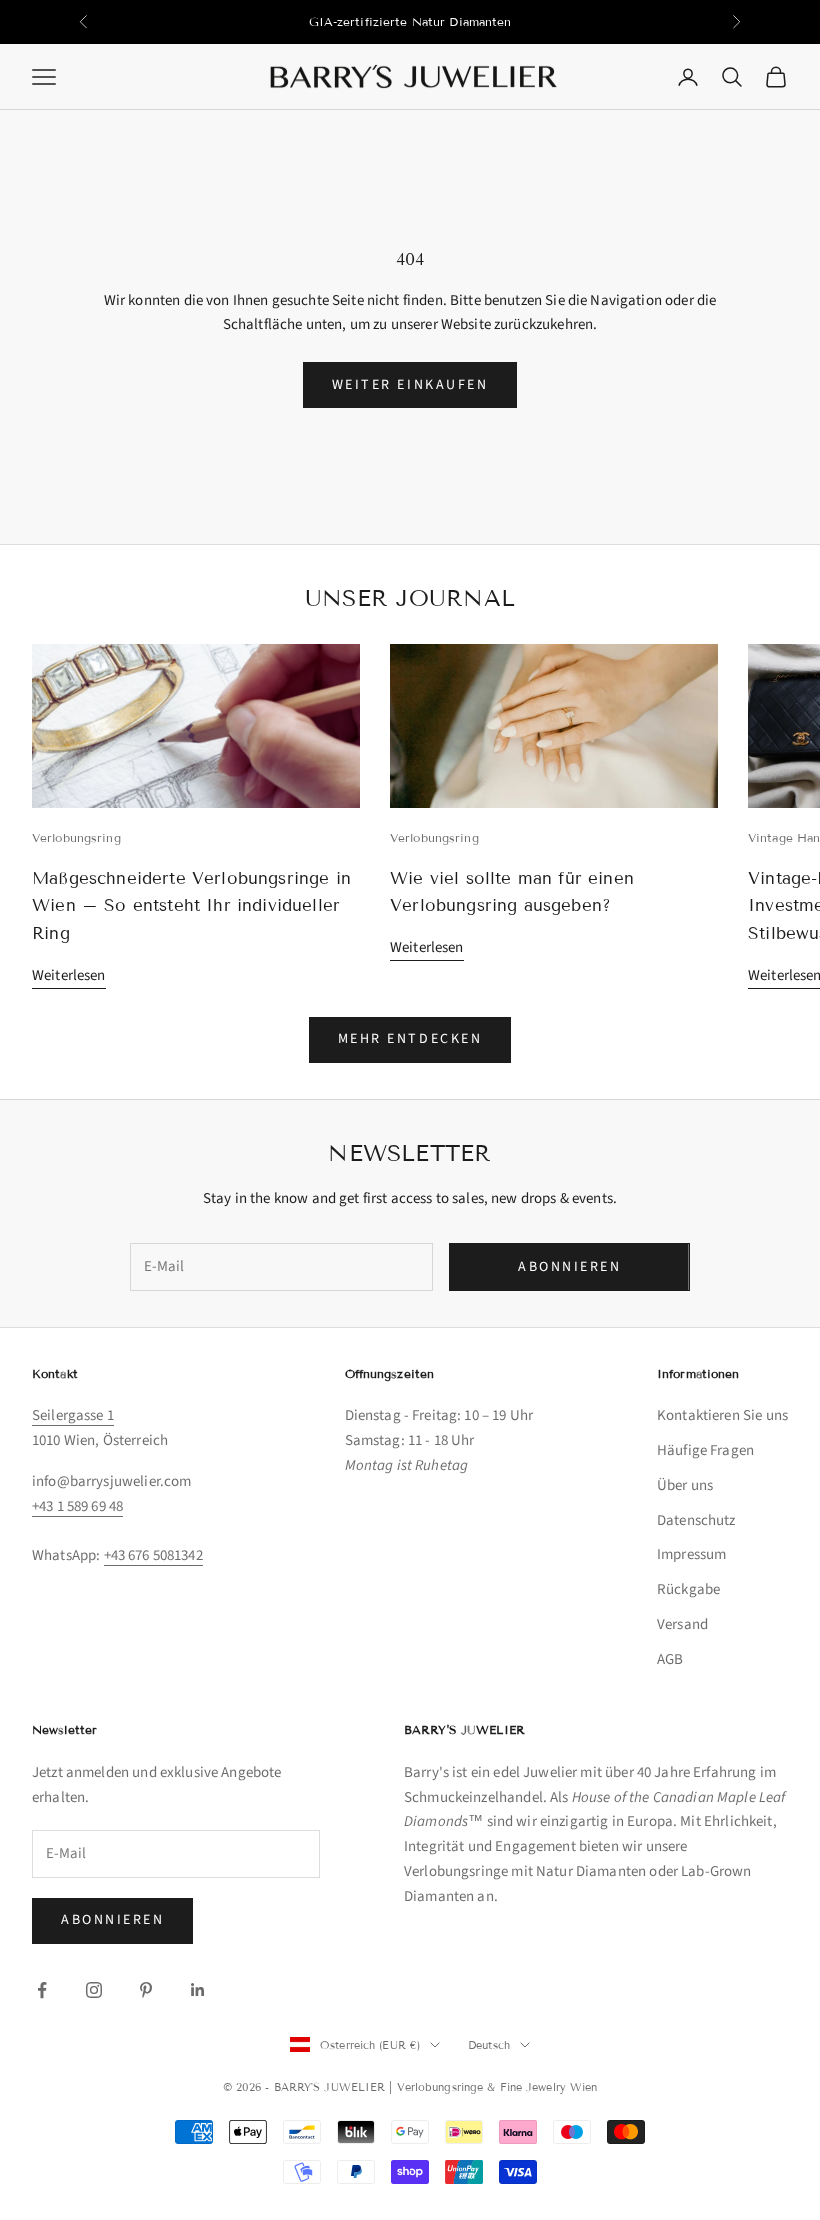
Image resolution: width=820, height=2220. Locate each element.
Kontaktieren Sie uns (722, 1415)
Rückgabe (688, 1589)
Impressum (691, 1554)
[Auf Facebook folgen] (42, 1990)
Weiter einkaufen (410, 385)
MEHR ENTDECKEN (410, 1039)
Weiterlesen (69, 975)
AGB (670, 1659)
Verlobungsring (76, 837)
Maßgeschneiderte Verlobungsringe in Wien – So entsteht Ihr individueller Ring (191, 906)
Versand (682, 1624)
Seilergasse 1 (73, 1415)
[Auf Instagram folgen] (94, 1990)
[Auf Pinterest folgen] (146, 1990)
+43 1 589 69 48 (77, 1506)
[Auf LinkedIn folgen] (198, 1990)
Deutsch (489, 2045)
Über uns (685, 1485)
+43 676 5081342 (153, 1555)
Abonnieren (569, 1267)
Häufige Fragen (705, 1450)
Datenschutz (696, 1520)
